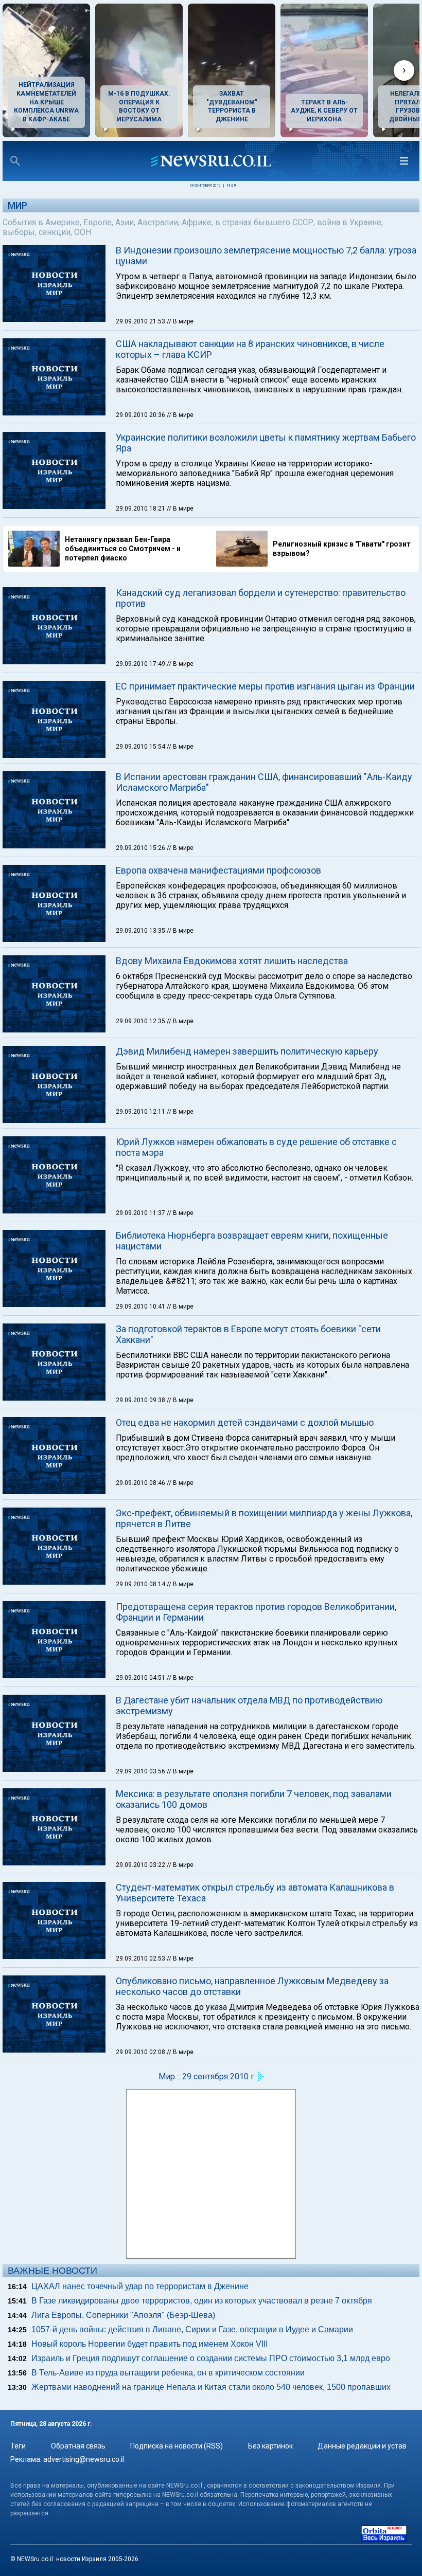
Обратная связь (78, 2446)
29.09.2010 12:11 (141, 1112)
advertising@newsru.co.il (84, 2459)
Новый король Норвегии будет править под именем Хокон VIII (150, 2344)
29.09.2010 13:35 (141, 931)
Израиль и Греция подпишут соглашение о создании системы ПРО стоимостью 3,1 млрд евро (211, 2358)
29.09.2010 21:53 (141, 321)
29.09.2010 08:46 (141, 1483)
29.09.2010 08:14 (141, 1584)
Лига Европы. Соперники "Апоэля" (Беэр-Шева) (123, 2315)
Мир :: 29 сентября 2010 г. (207, 2076)
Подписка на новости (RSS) (177, 2446)
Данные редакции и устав (362, 2446)
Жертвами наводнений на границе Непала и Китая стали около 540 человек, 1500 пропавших (211, 2387)
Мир (17, 205)
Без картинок (270, 2446)
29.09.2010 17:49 (141, 664)
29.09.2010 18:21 (141, 509)
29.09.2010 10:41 (141, 1307)
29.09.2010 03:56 (141, 1771)
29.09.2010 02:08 (141, 2052)
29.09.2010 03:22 (141, 1865)
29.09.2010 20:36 (141, 415)
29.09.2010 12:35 (141, 1021)
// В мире (180, 321)
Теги (18, 2446)
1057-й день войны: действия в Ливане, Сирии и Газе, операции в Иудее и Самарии (192, 2329)
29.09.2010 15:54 (141, 747)
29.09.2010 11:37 (141, 1213)
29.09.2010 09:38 (141, 1400)
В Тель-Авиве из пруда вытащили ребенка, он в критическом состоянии (168, 2373)
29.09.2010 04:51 (141, 1678)
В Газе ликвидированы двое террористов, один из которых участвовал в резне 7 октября (202, 2301)
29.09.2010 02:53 (141, 1958)
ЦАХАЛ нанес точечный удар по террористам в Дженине (140, 2286)
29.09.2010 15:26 (141, 848)
